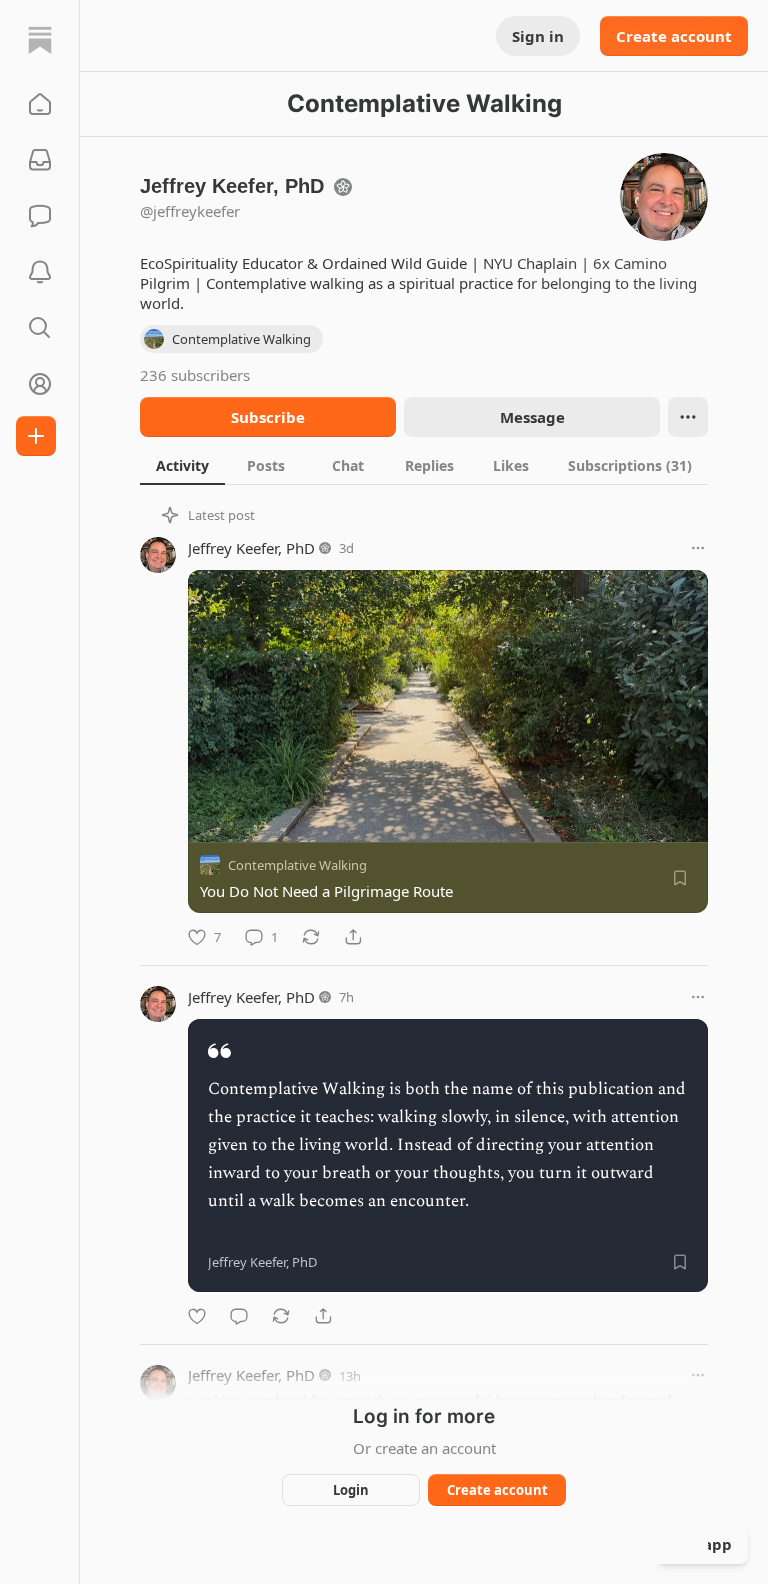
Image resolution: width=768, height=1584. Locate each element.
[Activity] (40, 272)
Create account (674, 36)
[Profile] (40, 384)
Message (532, 417)
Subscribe (268, 417)
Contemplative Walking (297, 865)
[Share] (353, 937)
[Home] (40, 40)
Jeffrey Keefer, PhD (251, 548)
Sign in (538, 36)
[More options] (698, 548)
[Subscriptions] (40, 160)
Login (351, 1490)
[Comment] (239, 1316)
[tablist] (424, 465)
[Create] (36, 436)
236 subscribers (195, 375)
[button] (40, 104)
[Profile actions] (688, 417)
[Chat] (40, 216)
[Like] (197, 1316)
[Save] (680, 878)
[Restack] (311, 937)
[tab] (182, 465)
